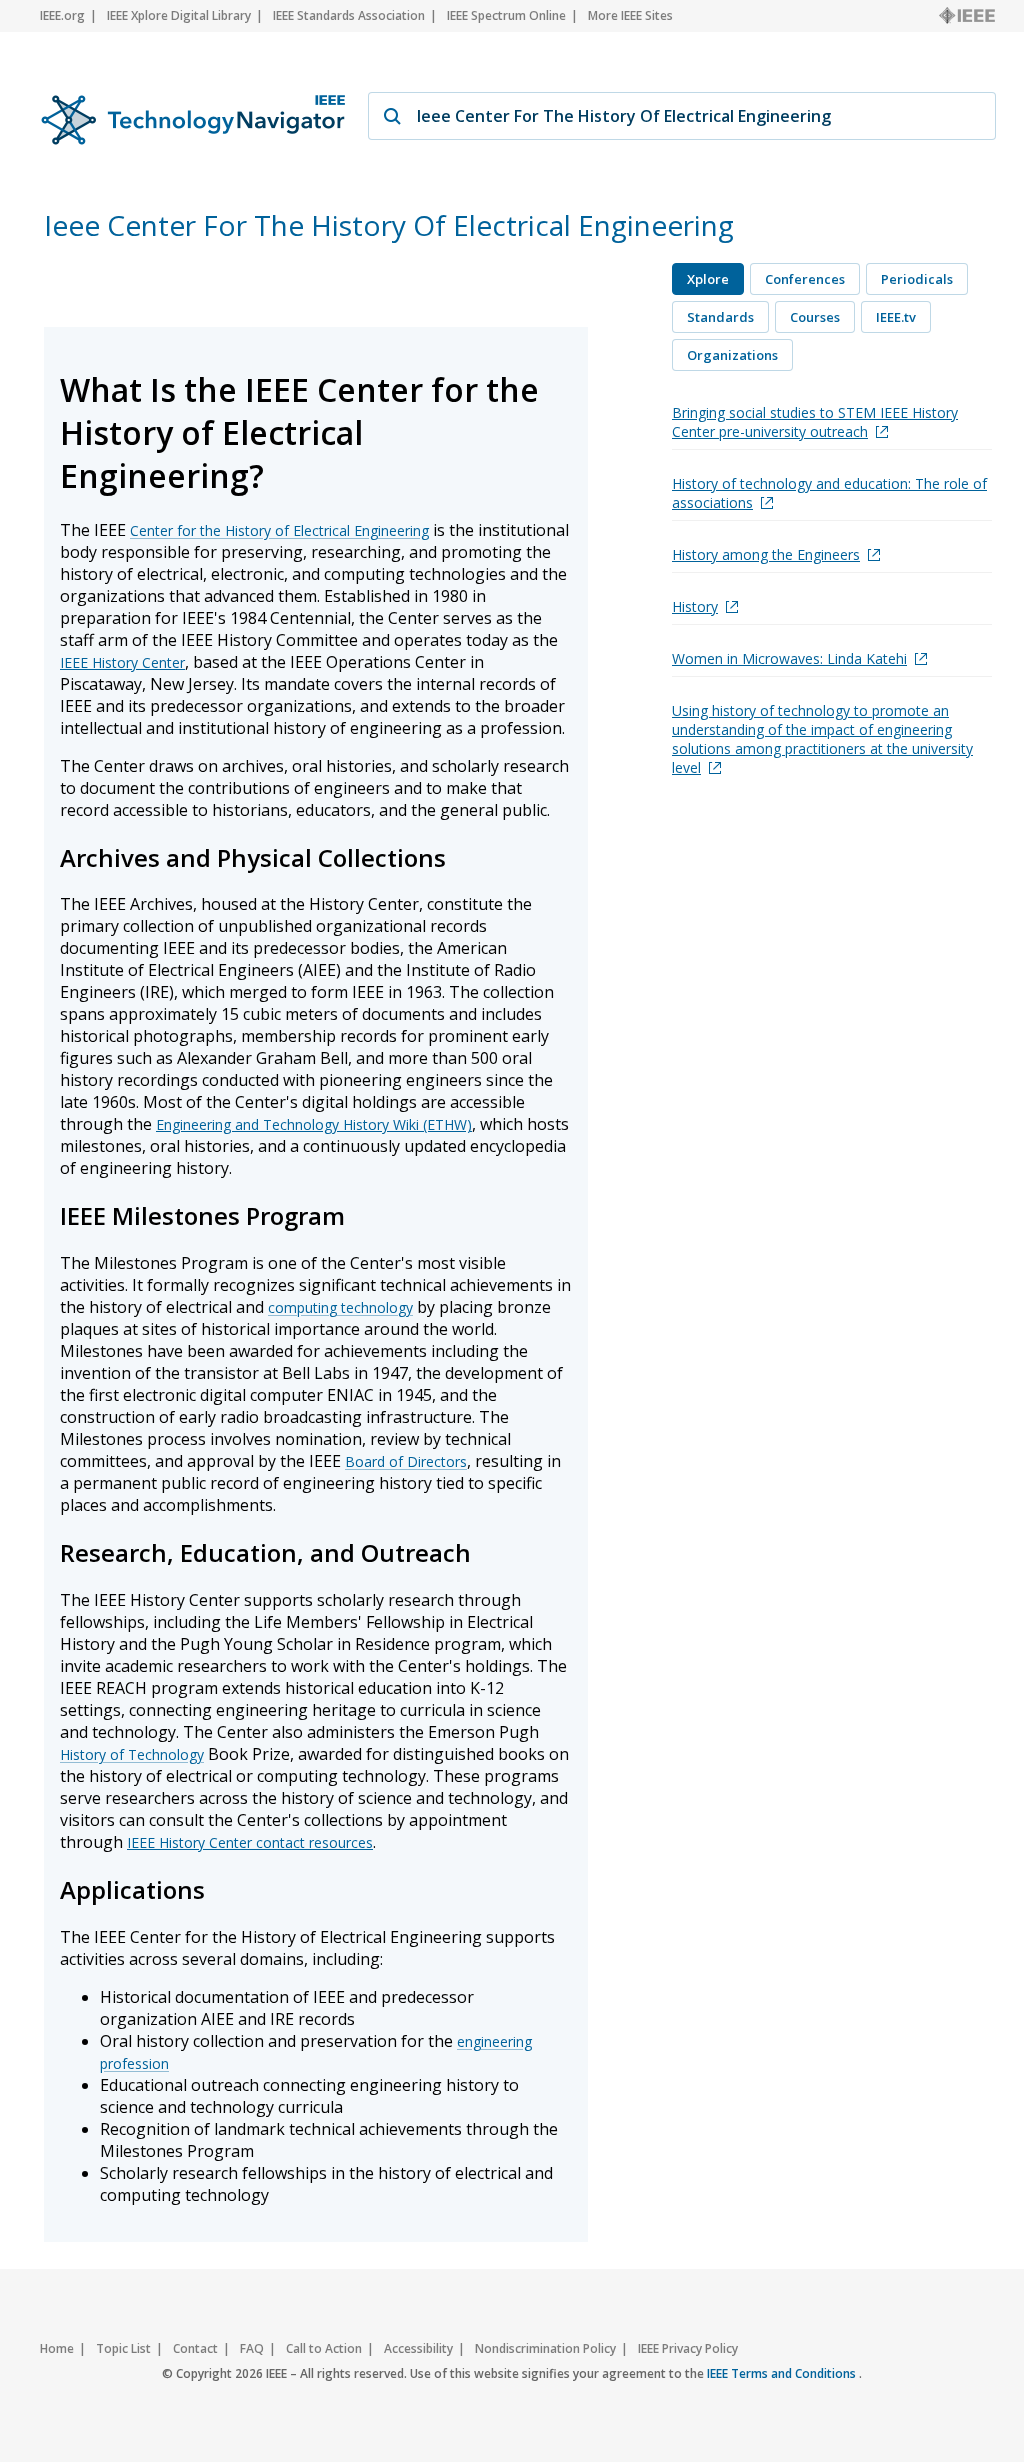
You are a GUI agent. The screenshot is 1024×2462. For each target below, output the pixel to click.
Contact (195, 2348)
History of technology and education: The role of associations (829, 493)
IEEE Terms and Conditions (783, 2373)
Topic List (123, 2348)
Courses (815, 317)
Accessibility (418, 2348)
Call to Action (324, 2348)
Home (57, 2348)
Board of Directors (406, 1461)
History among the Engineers (766, 554)
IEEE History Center (122, 662)
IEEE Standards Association (349, 15)
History (695, 606)
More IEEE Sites (630, 15)
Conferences (805, 279)
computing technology (340, 1307)
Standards (720, 317)
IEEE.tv (896, 317)
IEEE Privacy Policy (688, 2348)
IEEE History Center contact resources (250, 1842)
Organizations (732, 355)
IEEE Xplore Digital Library (179, 15)
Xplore (708, 279)
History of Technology (132, 1754)
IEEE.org (62, 15)
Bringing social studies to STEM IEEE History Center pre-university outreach (815, 422)
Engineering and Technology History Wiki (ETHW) (314, 1124)
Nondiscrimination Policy (545, 2348)
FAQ (252, 2348)
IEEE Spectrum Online (506, 15)
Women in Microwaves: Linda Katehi (789, 658)
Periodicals (917, 279)
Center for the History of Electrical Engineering (279, 530)
